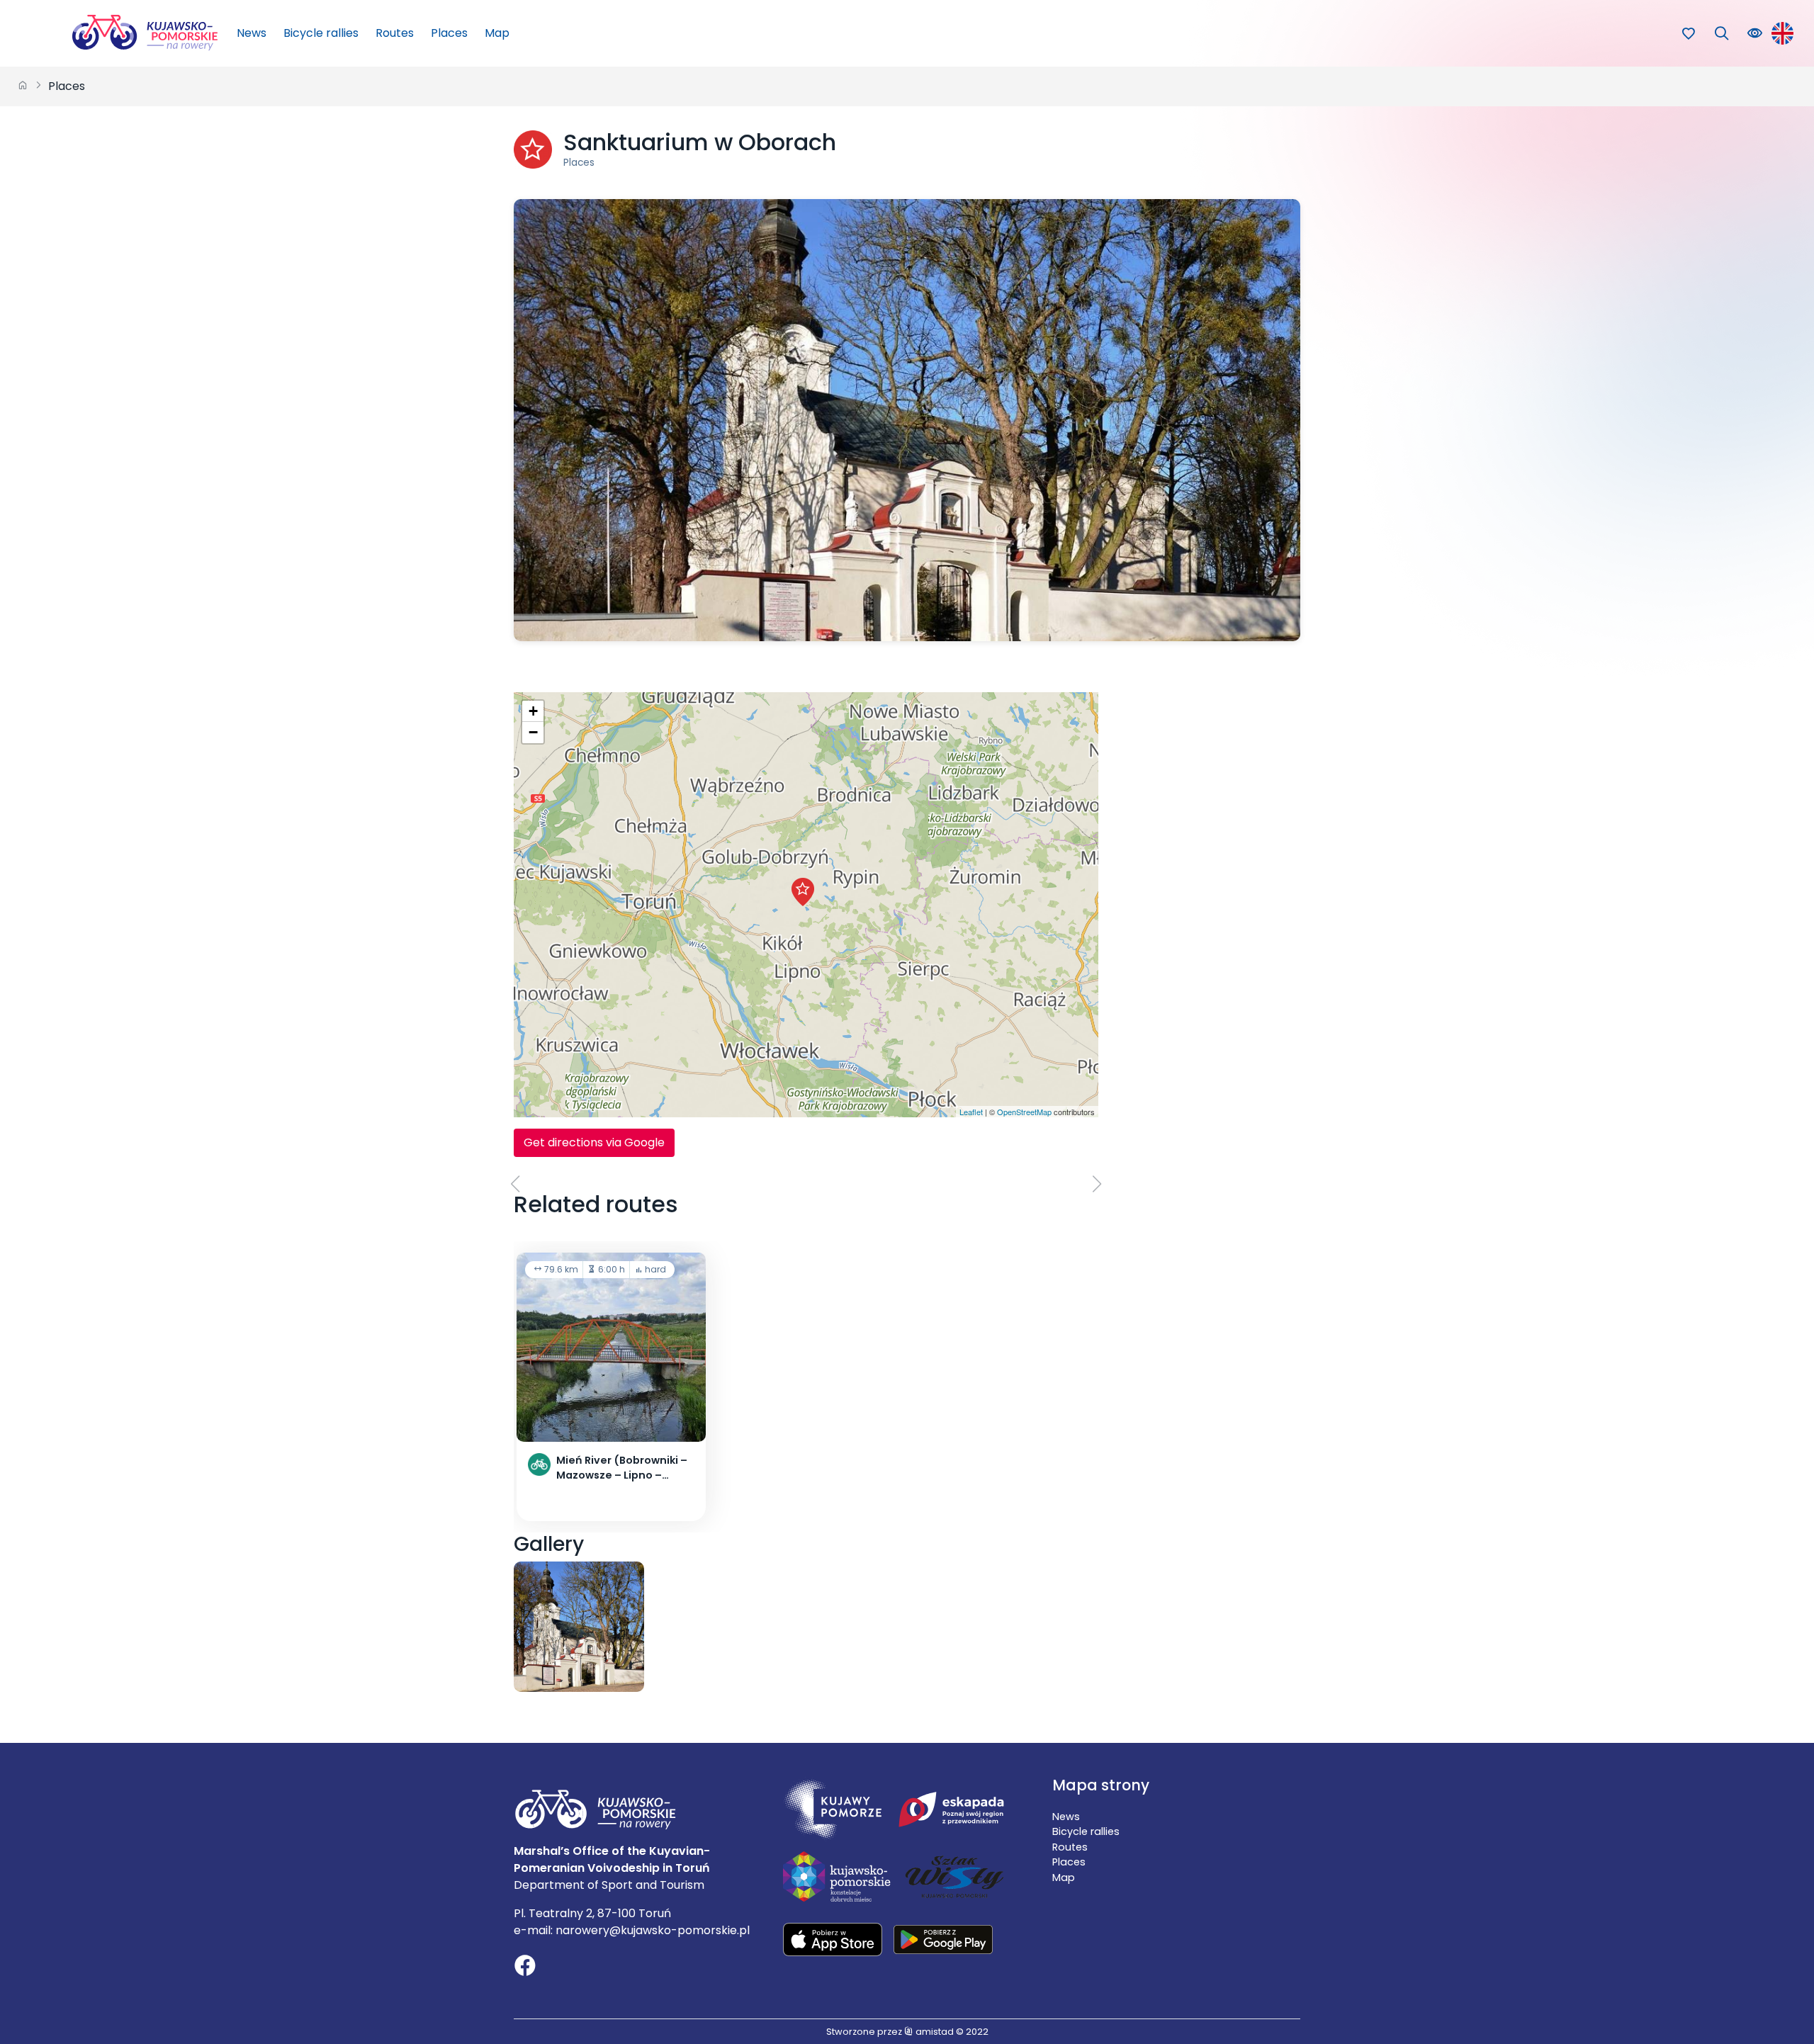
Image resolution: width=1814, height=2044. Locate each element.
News (252, 33)
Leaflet (971, 1112)
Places (449, 33)
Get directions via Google (594, 1142)
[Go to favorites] (1688, 34)
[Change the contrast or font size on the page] (1755, 34)
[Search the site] (1722, 34)
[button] (803, 892)
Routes (395, 33)
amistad (934, 2032)
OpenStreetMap (1024, 1112)
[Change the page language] (1782, 33)
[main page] (23, 86)
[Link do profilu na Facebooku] (525, 1967)
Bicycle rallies (321, 33)
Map (497, 33)
